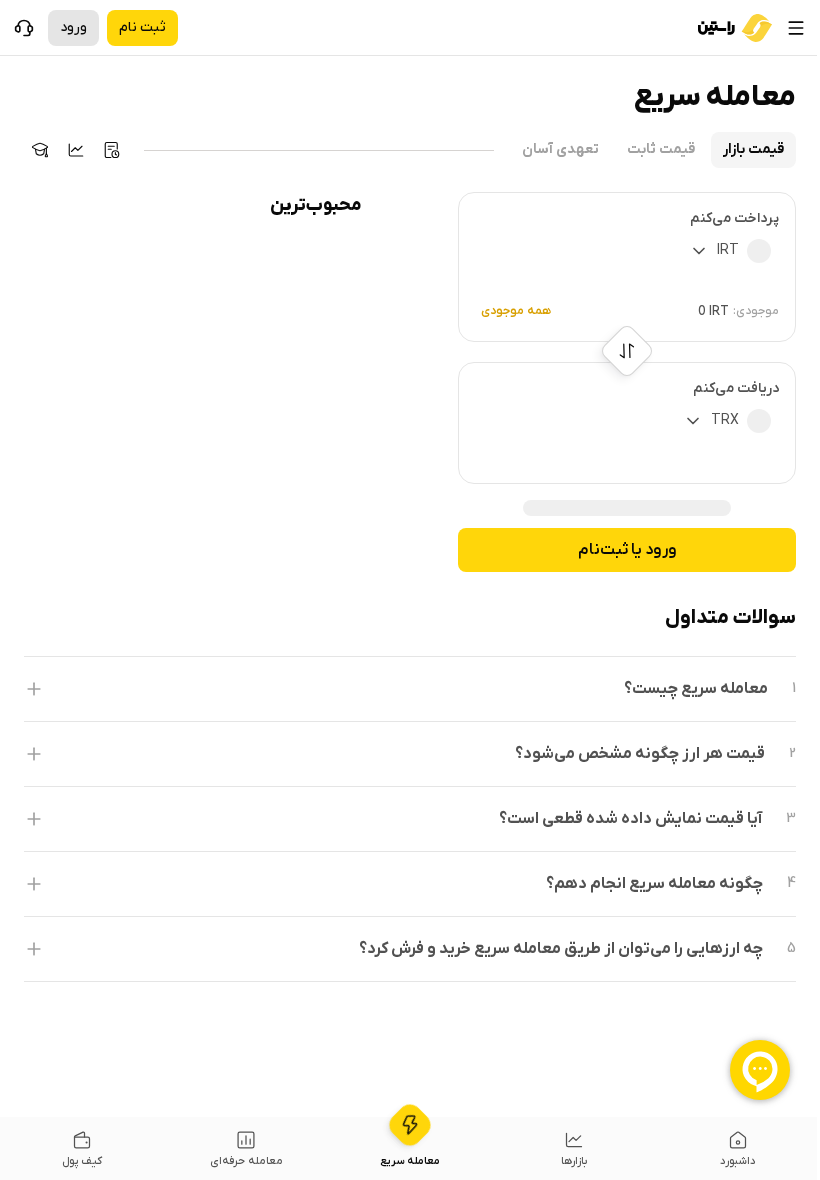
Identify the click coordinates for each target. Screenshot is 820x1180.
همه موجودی (516, 311)
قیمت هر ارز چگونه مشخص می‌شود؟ (640, 754)
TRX (725, 420)
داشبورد (738, 1161)
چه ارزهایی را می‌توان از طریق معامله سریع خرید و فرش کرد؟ (561, 949)
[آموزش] (40, 150)
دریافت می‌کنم (736, 388)
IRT (728, 250)
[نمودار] (76, 150)
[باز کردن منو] (796, 28)
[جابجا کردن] (627, 351)
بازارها (574, 1161)
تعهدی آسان (560, 149)
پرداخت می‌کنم (734, 218)
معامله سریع (410, 1161)
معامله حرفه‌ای (246, 1161)
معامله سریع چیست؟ (696, 689)
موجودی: (756, 311)
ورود (73, 27)
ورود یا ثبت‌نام (627, 550)
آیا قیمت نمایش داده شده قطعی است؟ (630, 819)
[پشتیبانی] (24, 28)
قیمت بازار (753, 149)
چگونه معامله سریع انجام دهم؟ (654, 884)
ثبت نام (142, 27)
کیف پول (82, 1161)
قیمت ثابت (661, 149)
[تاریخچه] (112, 150)
